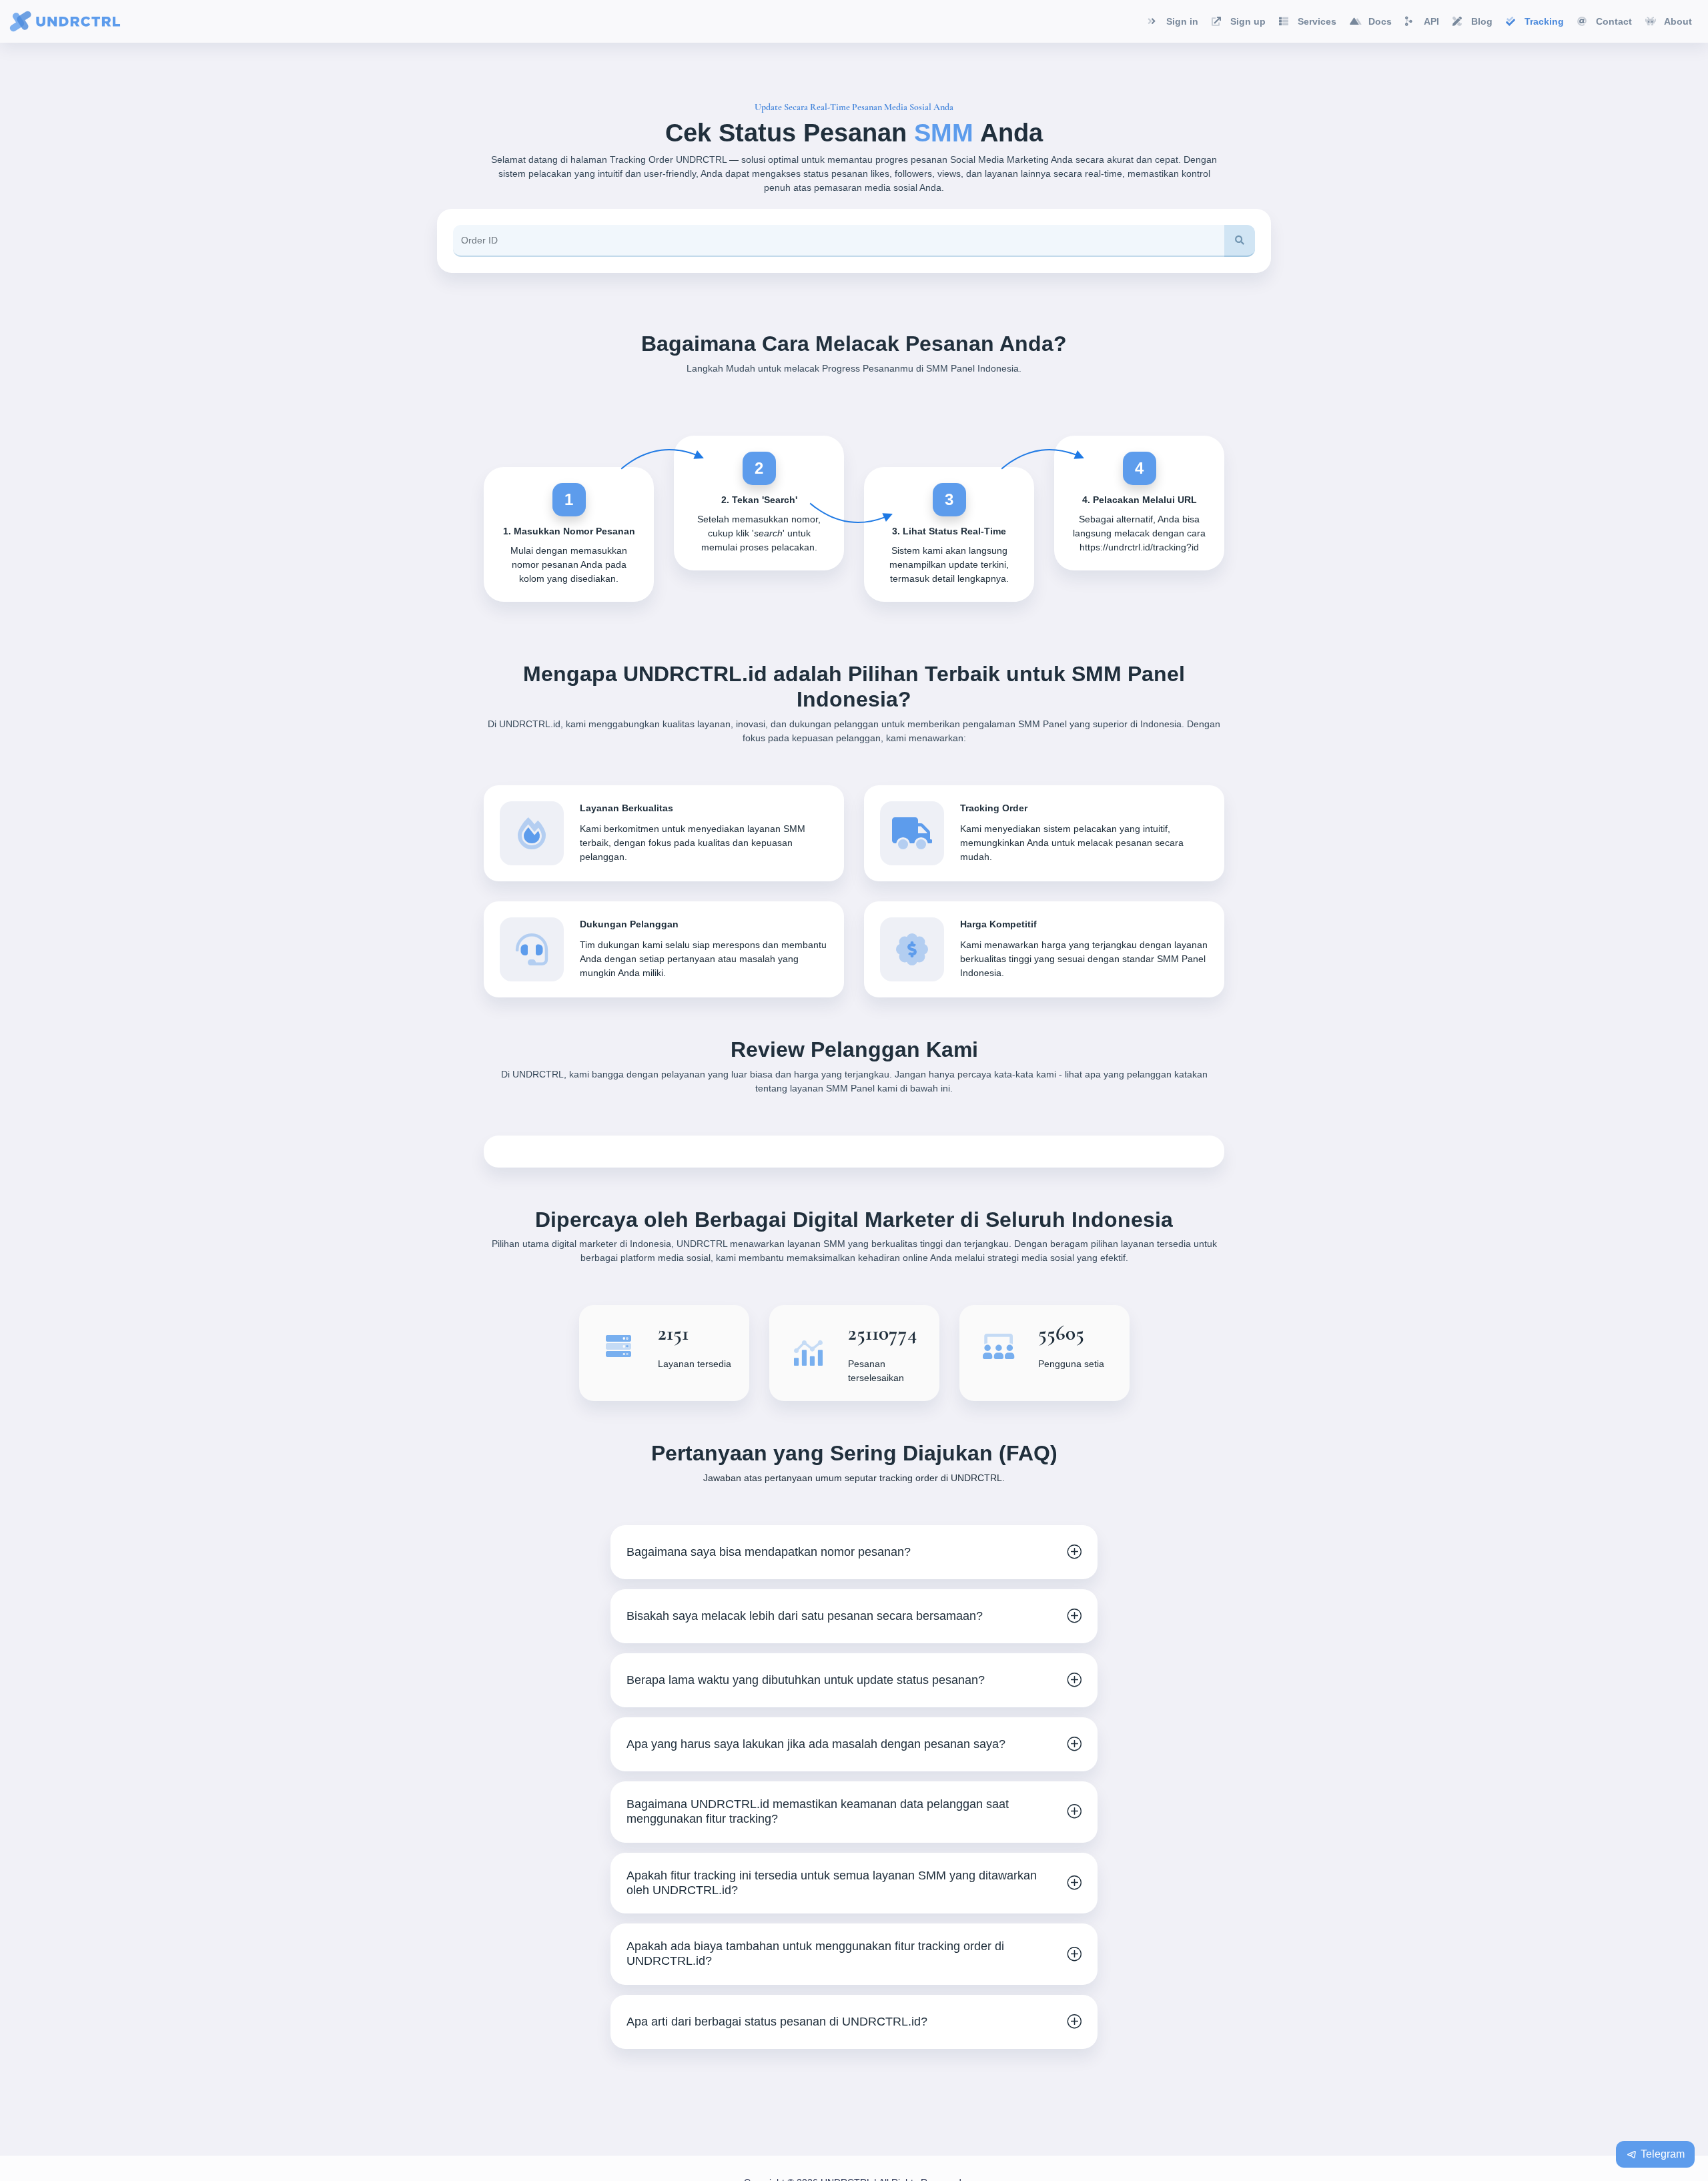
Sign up (1248, 21)
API (1431, 21)
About (1678, 21)
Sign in (1182, 21)
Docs (1380, 21)
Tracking (1544, 21)
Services (1317, 21)
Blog (1482, 21)
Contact (1614, 21)
